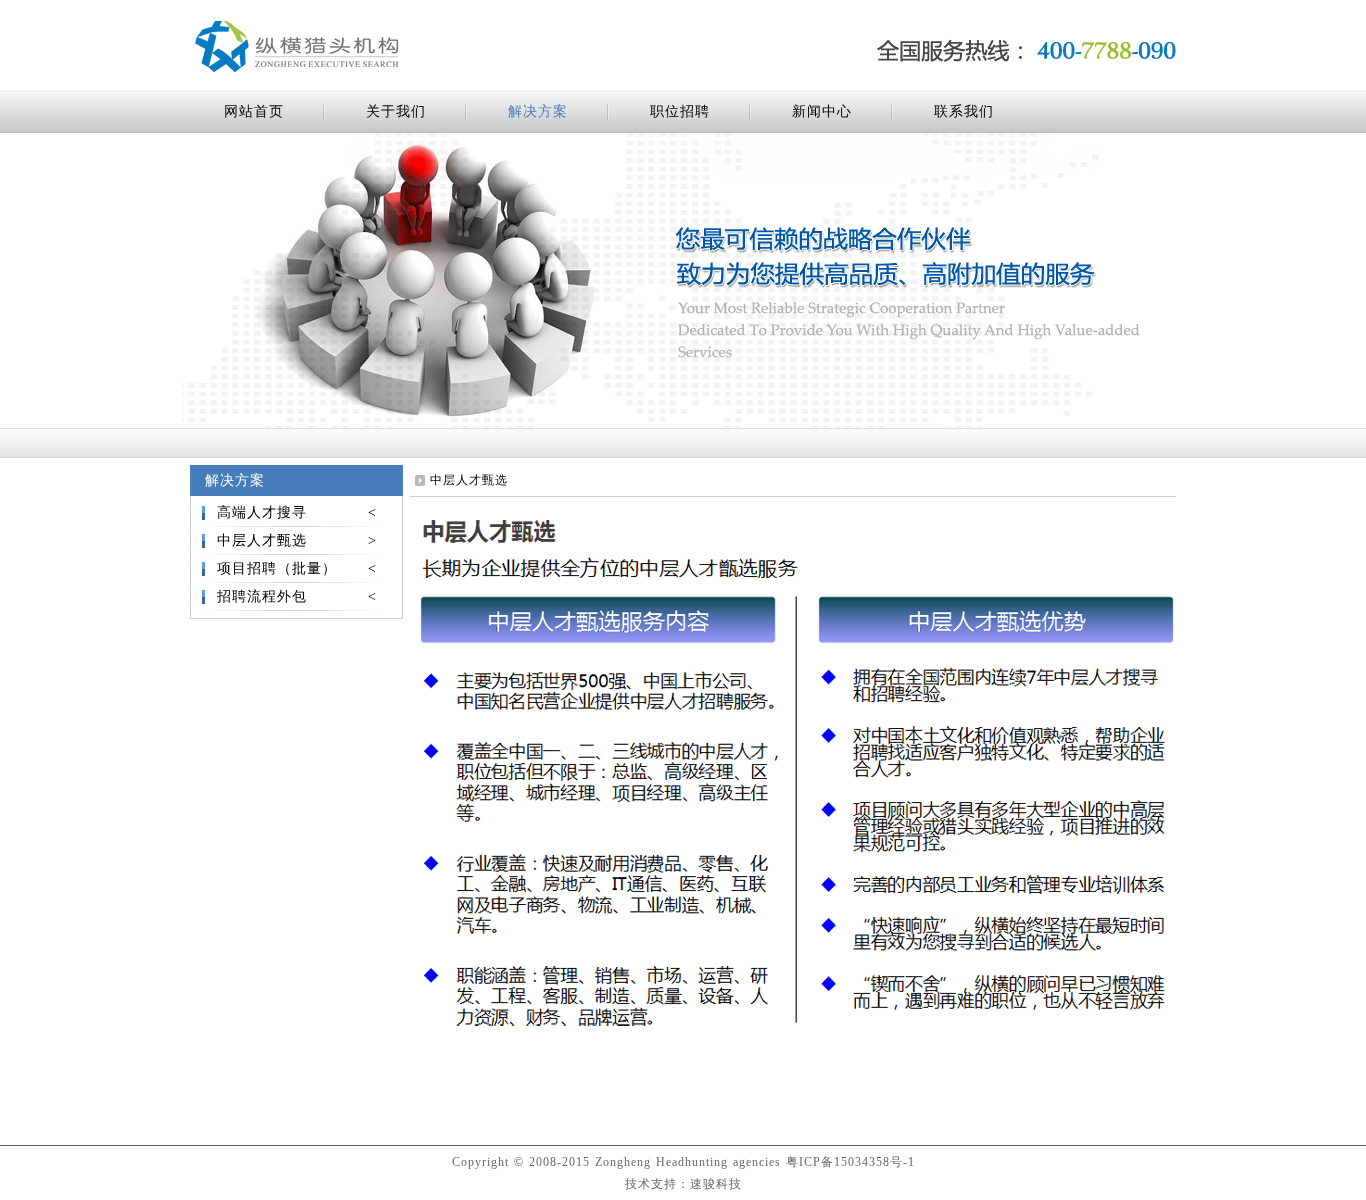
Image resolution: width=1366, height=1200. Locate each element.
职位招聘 (680, 111)
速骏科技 (716, 1184)
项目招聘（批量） (297, 568)
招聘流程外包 (297, 596)
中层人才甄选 (297, 540)
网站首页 (254, 111)
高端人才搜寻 (297, 512)
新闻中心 (822, 111)
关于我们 (396, 111)
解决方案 (538, 111)
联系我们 (964, 111)
